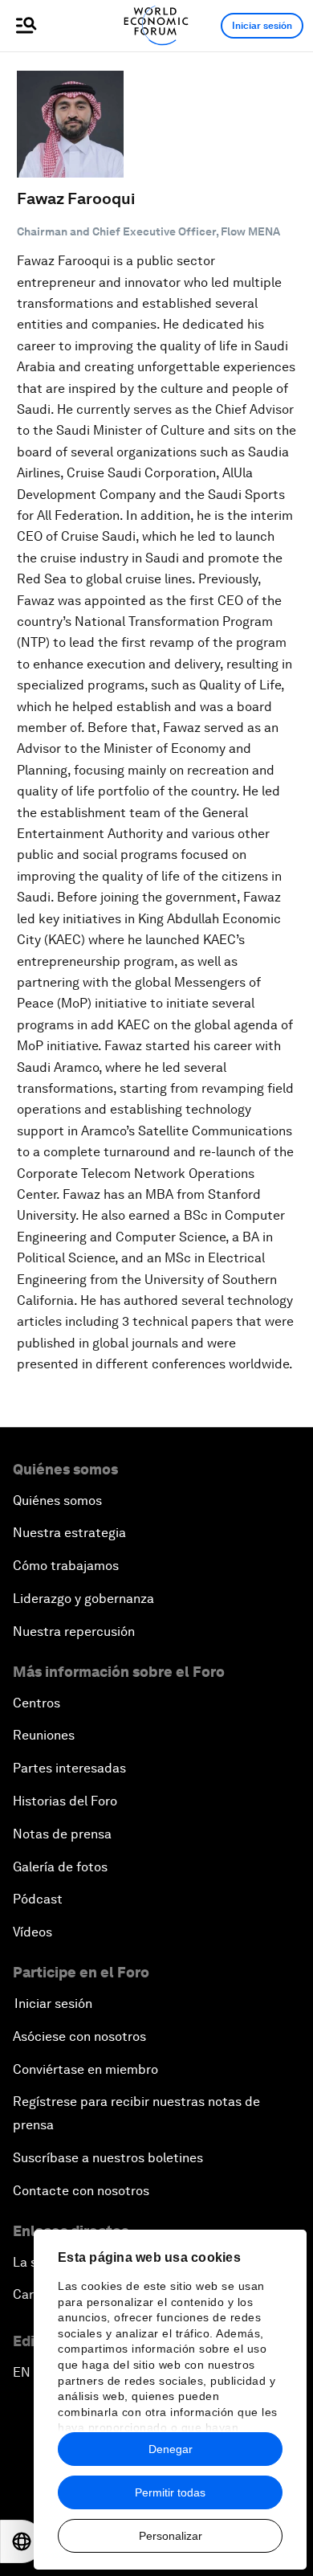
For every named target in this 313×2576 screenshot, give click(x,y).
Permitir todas (170, 2492)
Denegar (171, 2449)
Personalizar (171, 2536)
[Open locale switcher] (22, 2541)
